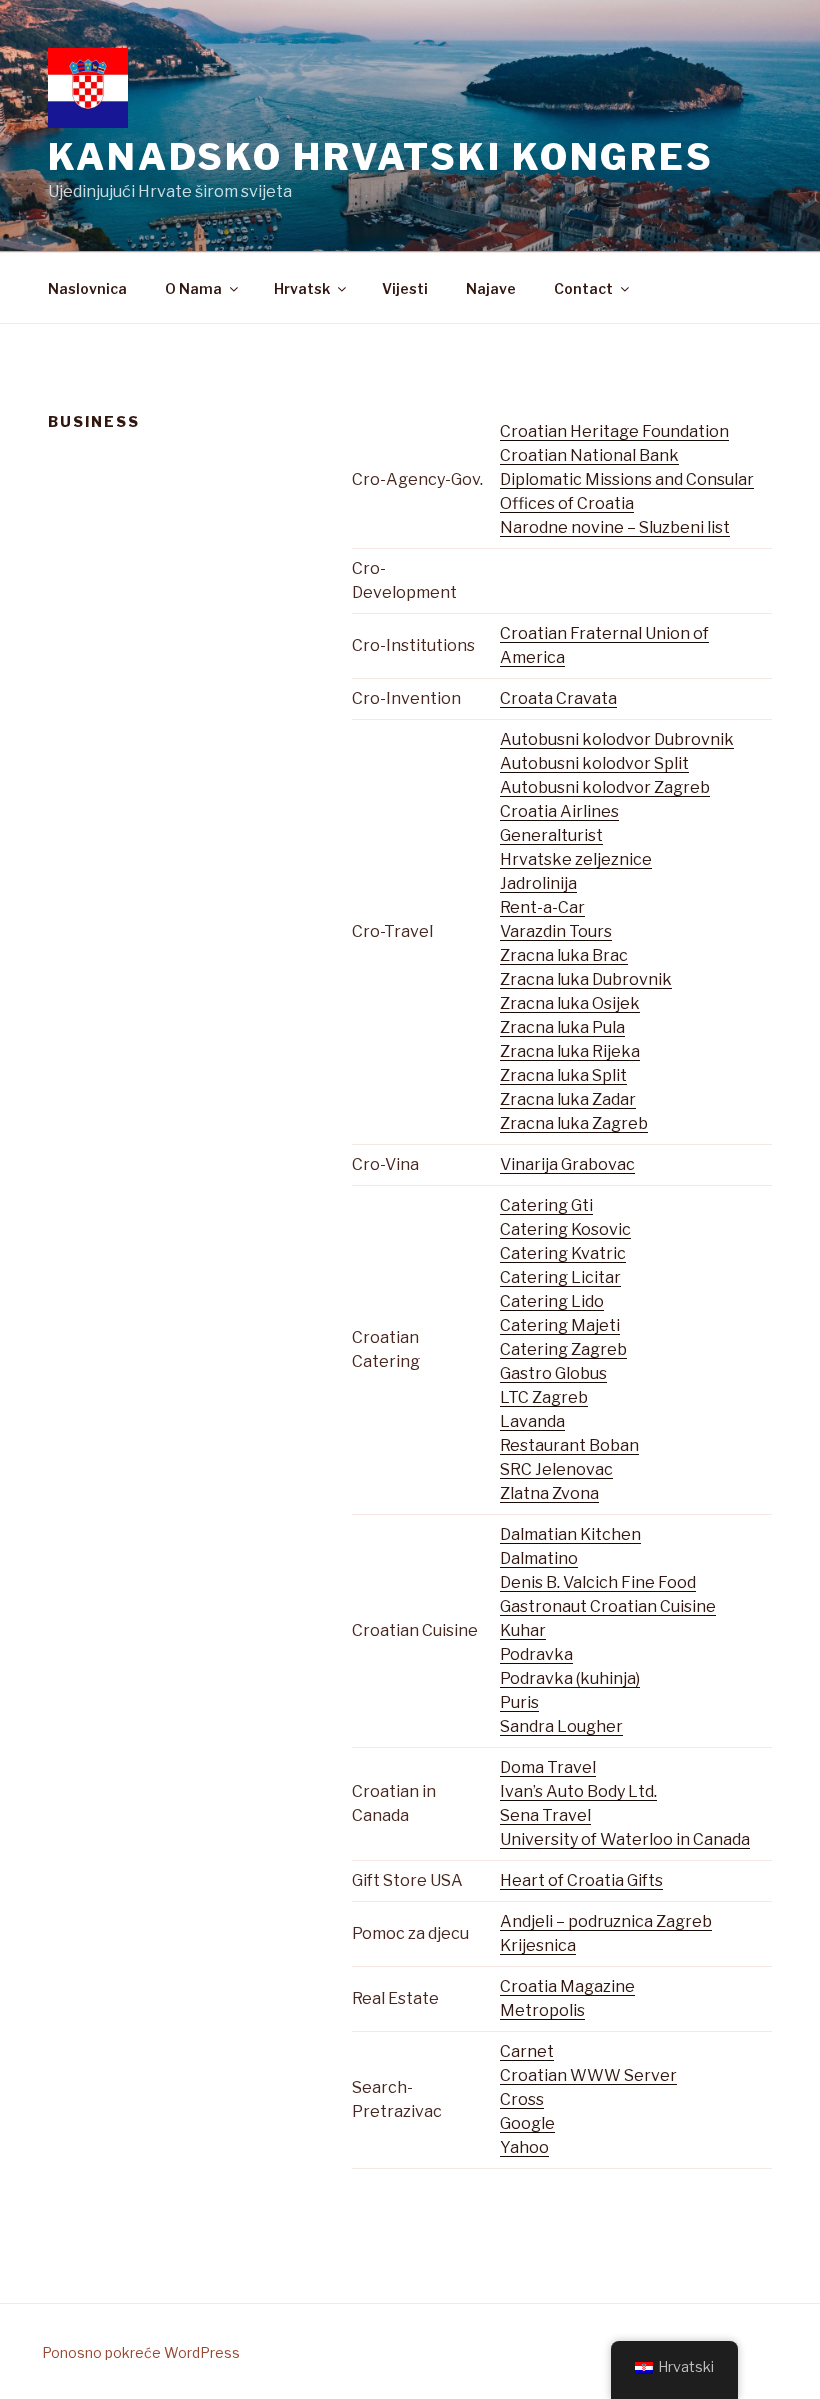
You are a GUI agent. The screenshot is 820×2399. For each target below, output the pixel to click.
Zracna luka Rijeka (570, 1051)
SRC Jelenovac (556, 1469)
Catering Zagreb (563, 1349)
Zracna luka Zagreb (574, 1123)
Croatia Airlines (559, 811)
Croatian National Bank (589, 455)
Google (527, 2123)
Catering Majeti (560, 1325)
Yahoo (524, 2147)
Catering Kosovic (565, 1229)
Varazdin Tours (556, 931)
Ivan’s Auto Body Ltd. (578, 1791)
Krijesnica (538, 1945)
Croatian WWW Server (588, 2075)
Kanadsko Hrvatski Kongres (381, 157)
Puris (519, 1702)
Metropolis (542, 2010)
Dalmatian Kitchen (570, 1534)
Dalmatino (539, 1558)
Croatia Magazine (567, 1986)
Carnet (527, 2051)
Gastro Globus (553, 1373)
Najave (491, 288)
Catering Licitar (560, 1277)
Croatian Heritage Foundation (614, 431)
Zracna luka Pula (562, 1027)
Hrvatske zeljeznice (576, 859)
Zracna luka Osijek (570, 1003)
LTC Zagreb (544, 1397)
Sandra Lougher (561, 1726)
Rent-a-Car (542, 907)
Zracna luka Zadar (568, 1099)
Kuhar (523, 1630)
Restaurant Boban (569, 1445)
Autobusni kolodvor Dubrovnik (617, 739)
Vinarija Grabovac (567, 1164)
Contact (583, 288)
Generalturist (551, 835)
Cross (522, 2099)
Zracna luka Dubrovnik (586, 979)
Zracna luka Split (563, 1075)
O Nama (193, 288)
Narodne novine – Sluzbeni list (615, 527)
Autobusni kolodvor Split (594, 763)
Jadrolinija (538, 883)
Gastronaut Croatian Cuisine (608, 1606)
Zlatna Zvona (549, 1493)
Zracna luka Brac (564, 955)
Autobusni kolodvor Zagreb (605, 787)
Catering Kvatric (563, 1253)
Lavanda (532, 1421)
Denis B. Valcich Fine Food (598, 1582)
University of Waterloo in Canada (625, 1839)
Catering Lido (552, 1301)
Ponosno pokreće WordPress (141, 2352)
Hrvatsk (302, 288)
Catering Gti (546, 1205)
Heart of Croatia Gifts (581, 1880)
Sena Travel (545, 1815)
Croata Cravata (558, 698)
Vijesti (405, 288)
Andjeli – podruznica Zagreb (606, 1921)
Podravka (536, 1654)
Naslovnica (87, 288)
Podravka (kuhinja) (570, 1678)
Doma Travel (548, 1767)
